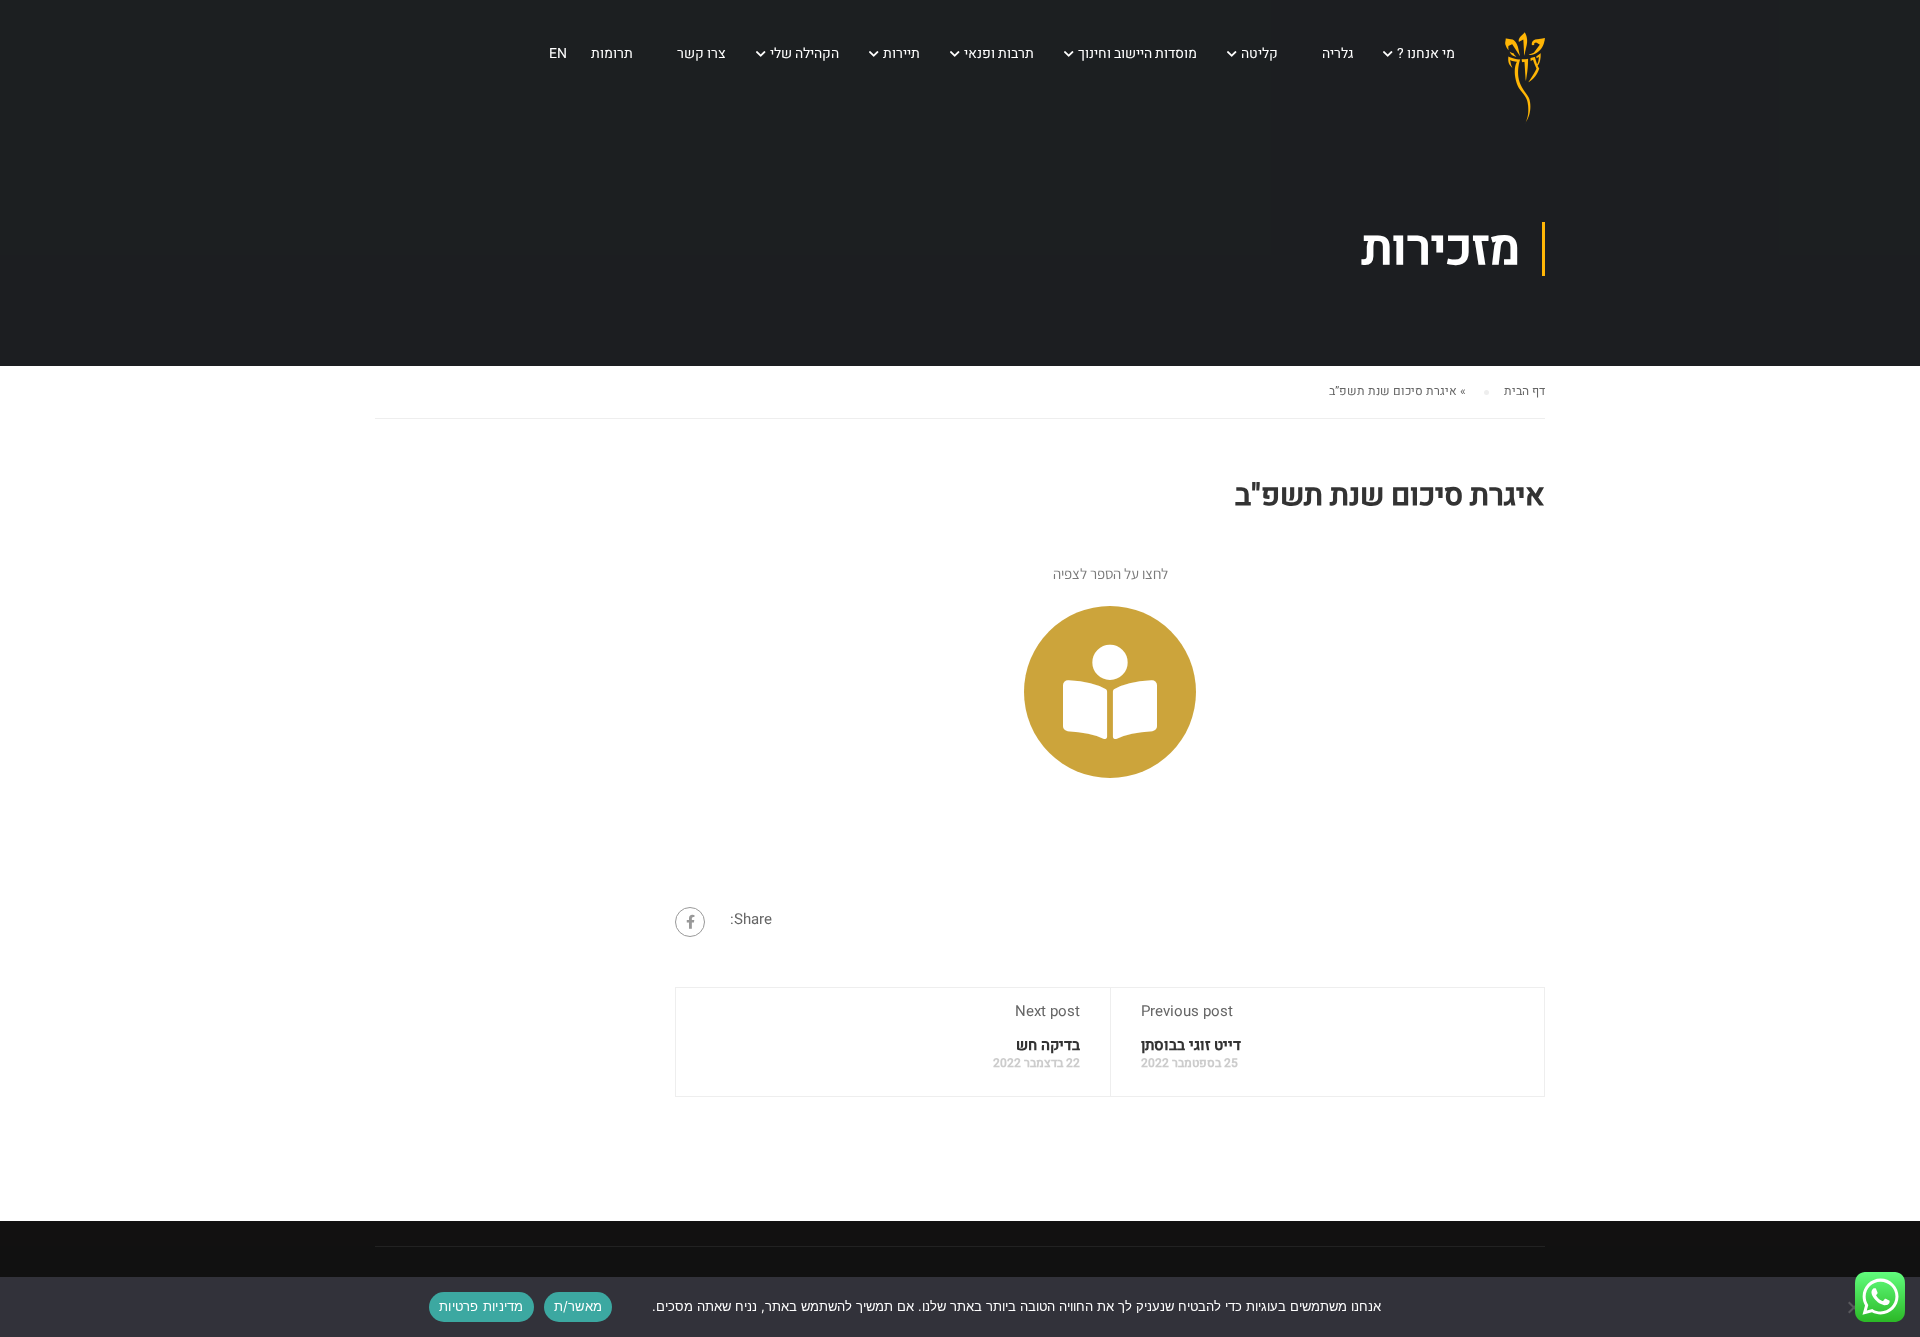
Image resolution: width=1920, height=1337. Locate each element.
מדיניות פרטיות (481, 1306)
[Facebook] (690, 922)
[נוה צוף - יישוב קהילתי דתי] (1525, 94)
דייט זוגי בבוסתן (1191, 1045)
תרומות (612, 53)
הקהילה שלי (804, 53)
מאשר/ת (578, 1306)
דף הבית (1524, 391)
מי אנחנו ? (1426, 53)
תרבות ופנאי (999, 53)
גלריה (1337, 53)
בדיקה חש (1048, 1045)
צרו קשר (701, 53)
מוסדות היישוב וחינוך (1137, 53)
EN (558, 53)
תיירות (901, 53)
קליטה (1259, 53)
